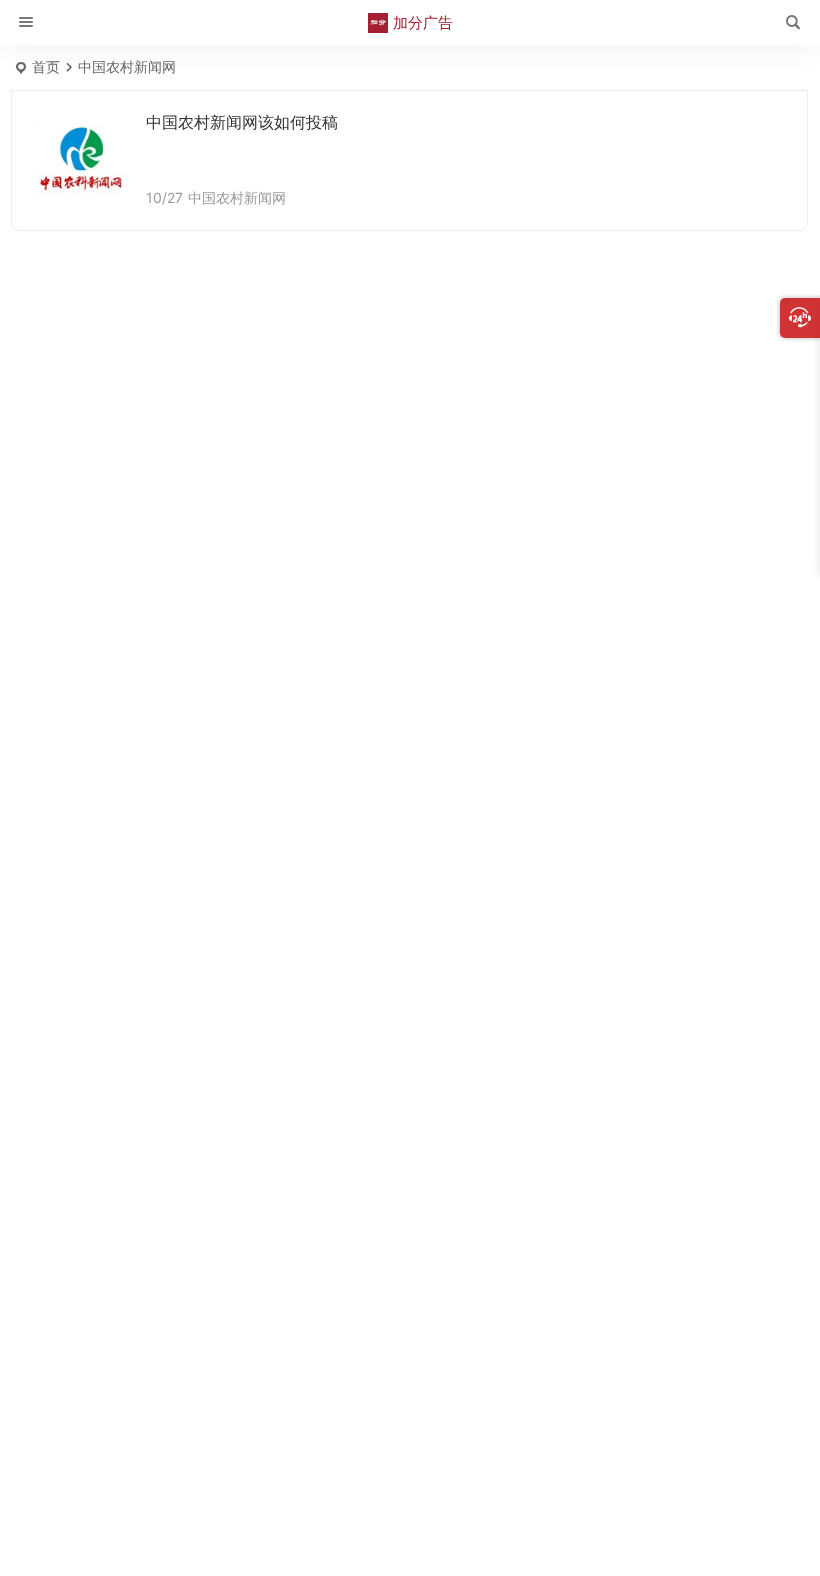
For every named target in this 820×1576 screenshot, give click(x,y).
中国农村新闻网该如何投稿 (242, 122)
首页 (46, 66)
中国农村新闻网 (237, 197)
